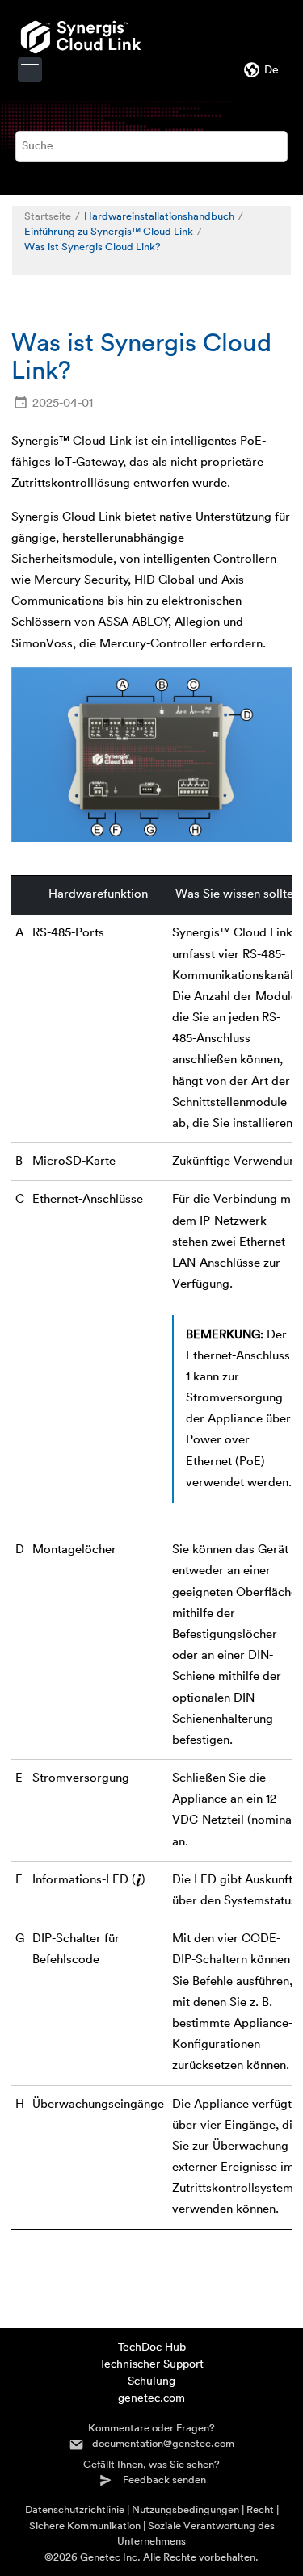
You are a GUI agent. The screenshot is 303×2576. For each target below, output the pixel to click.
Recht (260, 2509)
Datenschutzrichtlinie (75, 2509)
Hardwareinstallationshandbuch (159, 216)
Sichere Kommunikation (85, 2526)
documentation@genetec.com (163, 2443)
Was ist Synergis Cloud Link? (93, 247)
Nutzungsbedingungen (185, 2509)
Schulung (151, 2381)
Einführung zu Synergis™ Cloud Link (109, 232)
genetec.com (151, 2398)
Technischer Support (151, 2364)
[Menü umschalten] (30, 69)
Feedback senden (164, 2480)
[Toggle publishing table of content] (33, 264)
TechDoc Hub (152, 2348)
